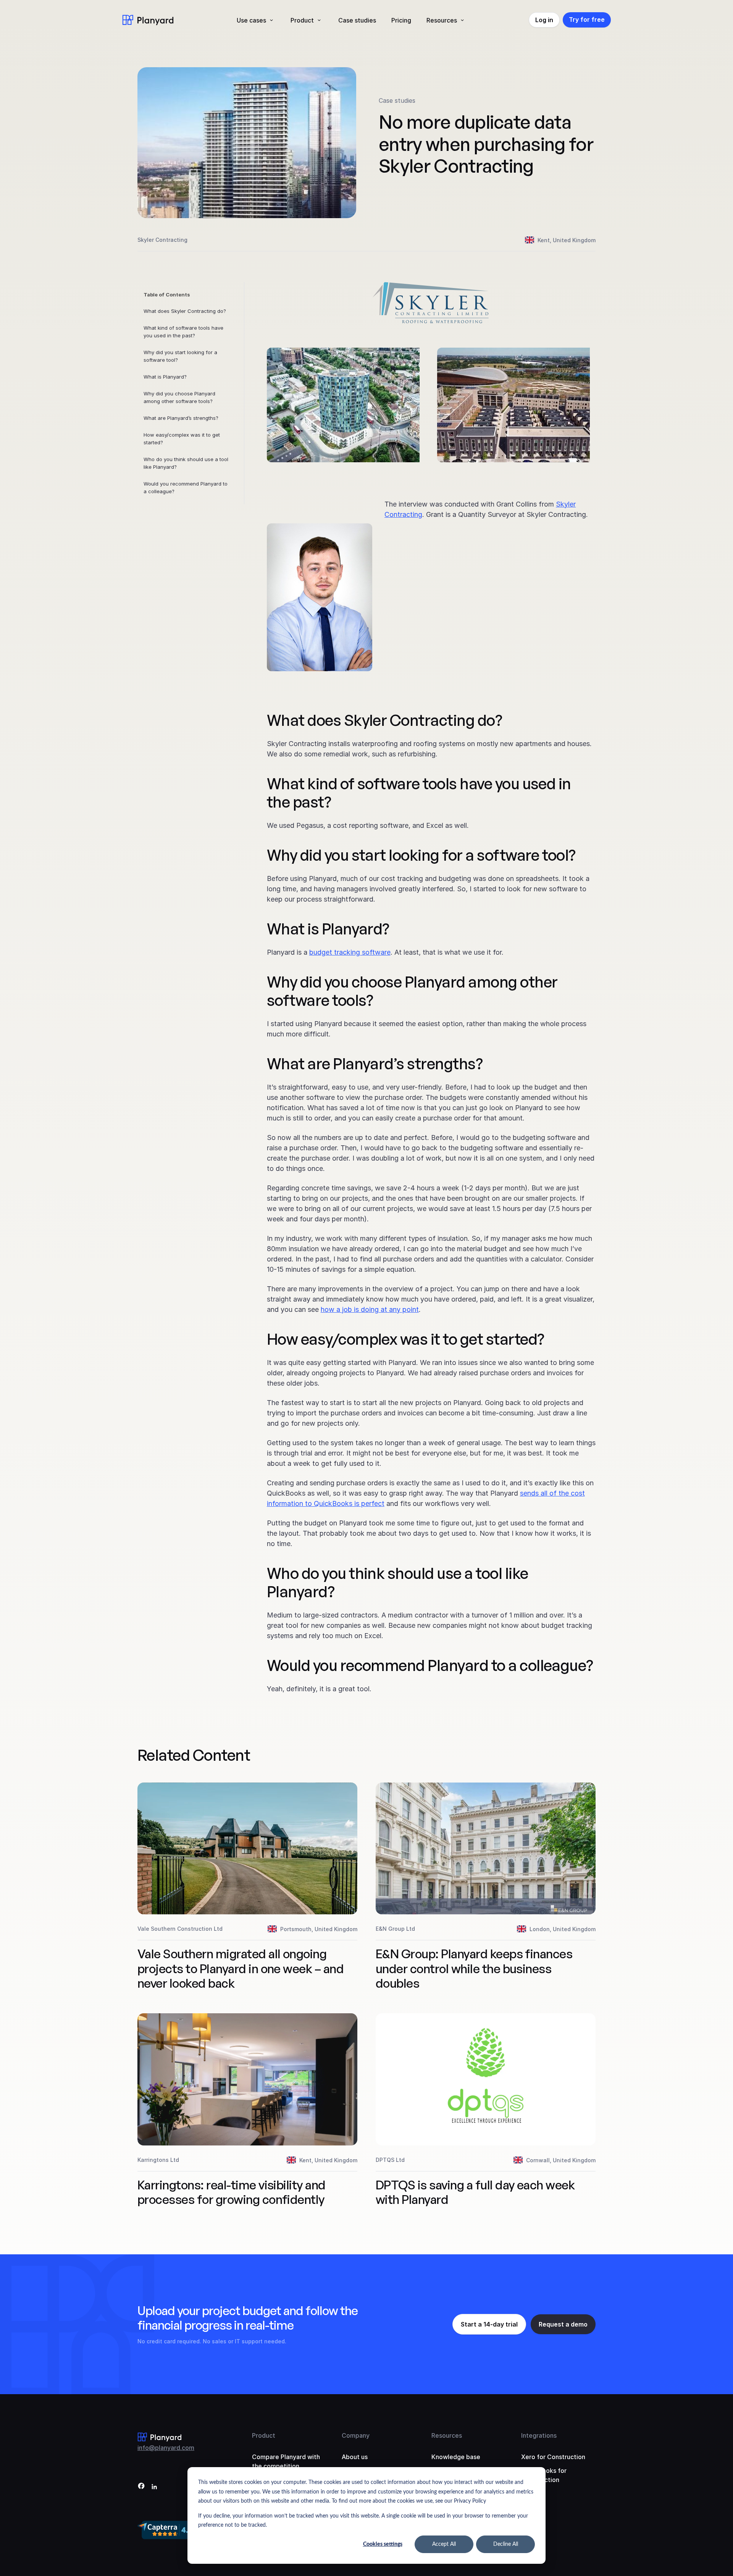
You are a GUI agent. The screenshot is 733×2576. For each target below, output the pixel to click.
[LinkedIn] (154, 2487)
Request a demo (563, 2324)
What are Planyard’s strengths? (181, 418)
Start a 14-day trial (489, 2324)
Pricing (401, 20)
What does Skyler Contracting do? (185, 311)
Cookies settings (383, 2544)
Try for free (587, 19)
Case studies (357, 20)
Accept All (444, 2544)
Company (356, 2435)
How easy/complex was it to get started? (182, 439)
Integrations (539, 2435)
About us (355, 2457)
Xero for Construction (553, 2457)
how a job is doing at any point (370, 1309)
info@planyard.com (166, 2448)
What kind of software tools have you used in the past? (183, 332)
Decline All (506, 2544)
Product (302, 20)
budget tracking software (350, 952)
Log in (544, 20)
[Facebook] (141, 2487)
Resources (442, 20)
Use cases (251, 20)
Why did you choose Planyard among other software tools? (179, 397)
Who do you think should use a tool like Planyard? (186, 463)
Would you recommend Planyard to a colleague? (186, 487)
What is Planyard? (165, 377)
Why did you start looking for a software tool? (180, 356)
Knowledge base (456, 2457)
